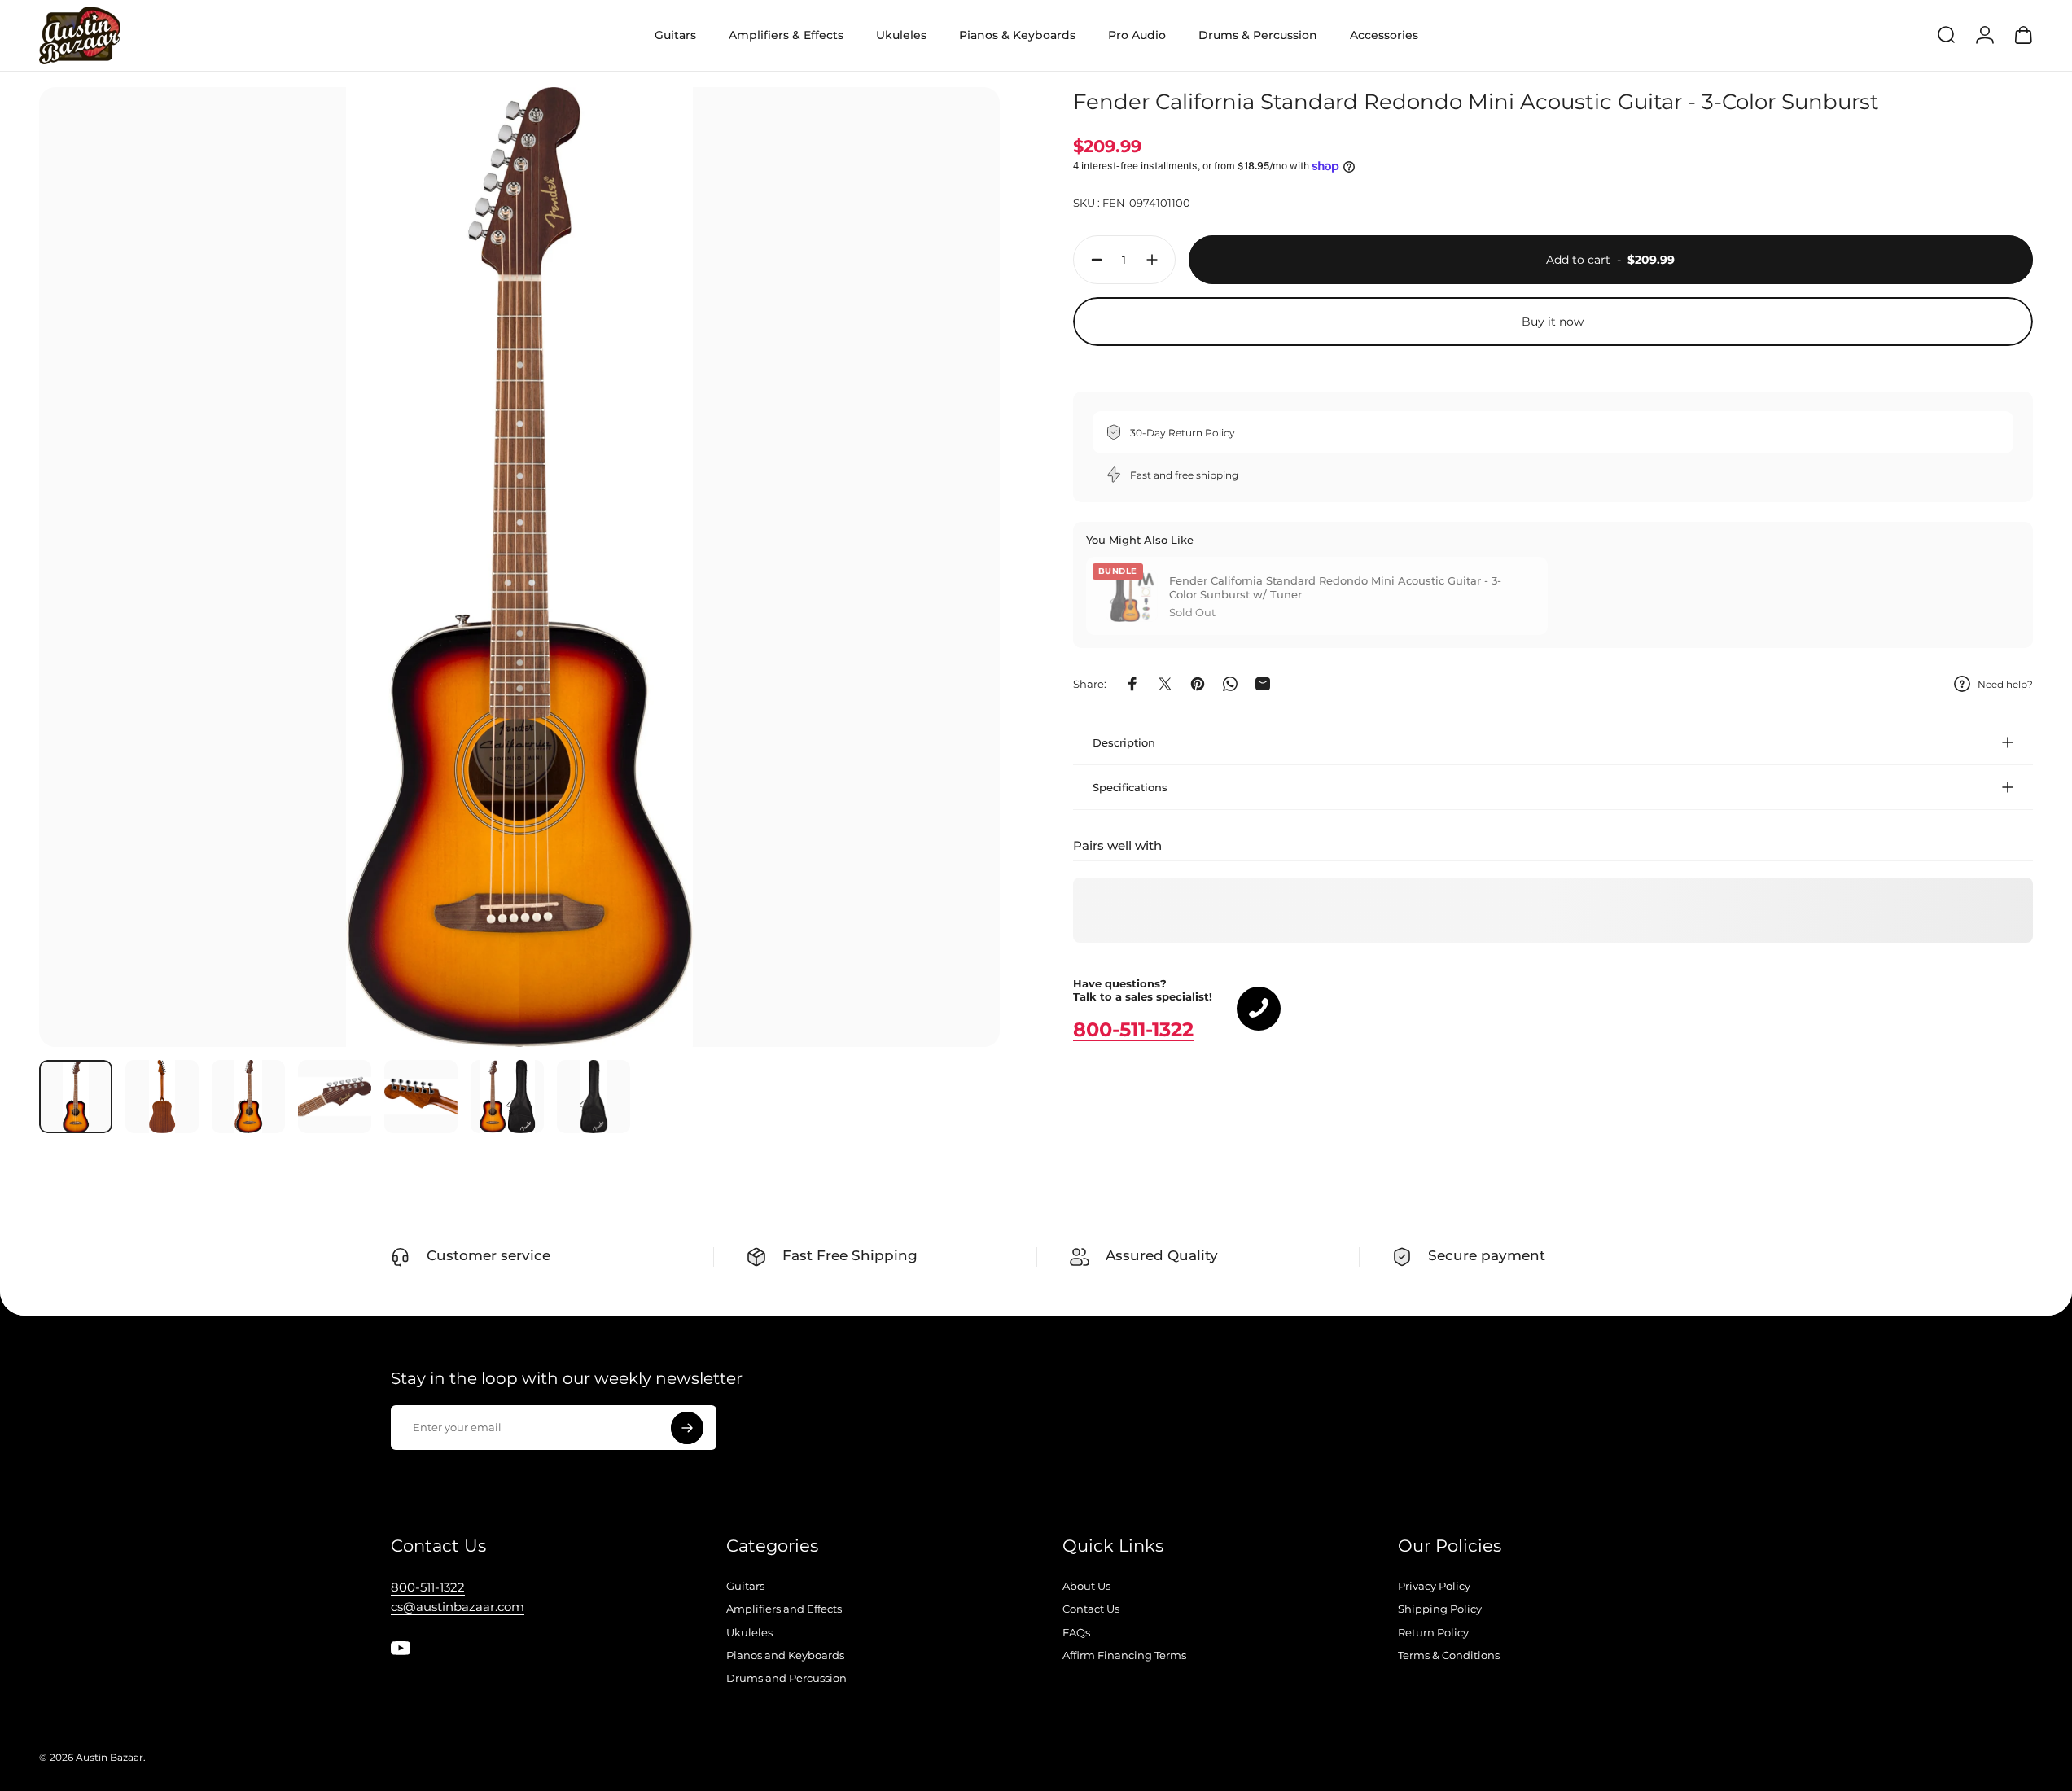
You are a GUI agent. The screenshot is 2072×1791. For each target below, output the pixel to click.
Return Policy (1433, 1632)
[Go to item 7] (594, 1097)
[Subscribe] (687, 1428)
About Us (1086, 1586)
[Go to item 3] (248, 1097)
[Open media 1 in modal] (519, 567)
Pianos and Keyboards (785, 1655)
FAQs (1076, 1632)
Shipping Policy (1440, 1609)
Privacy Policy (1434, 1586)
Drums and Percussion (786, 1678)
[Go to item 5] (421, 1097)
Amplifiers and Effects (784, 1609)
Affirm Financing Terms (1124, 1655)
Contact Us (1091, 1609)
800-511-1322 (1133, 1029)
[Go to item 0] (76, 1097)
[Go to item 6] (507, 1097)
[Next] (957, 606)
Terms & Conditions (1449, 1655)
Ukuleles (749, 1632)
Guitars (745, 1586)
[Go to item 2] (162, 1097)
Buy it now (1553, 322)
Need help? (2005, 683)
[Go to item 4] (335, 1097)
